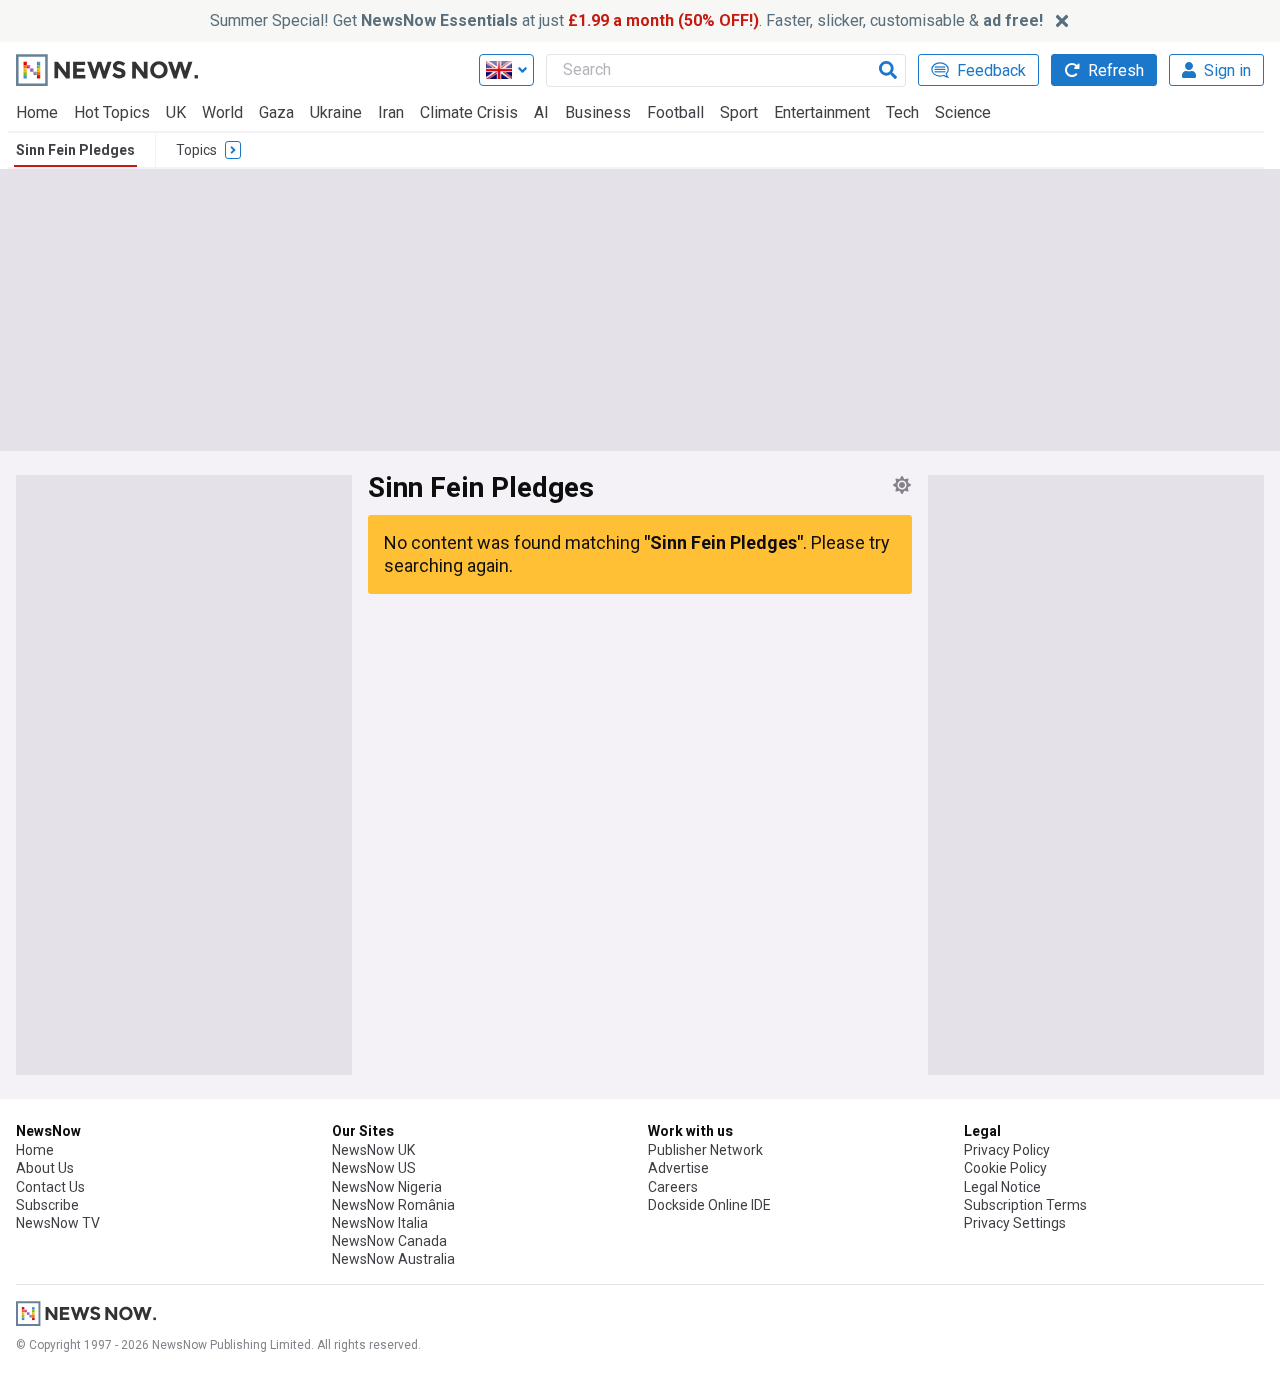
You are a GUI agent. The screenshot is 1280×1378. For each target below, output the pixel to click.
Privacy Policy (1007, 1150)
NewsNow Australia (393, 1259)
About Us (45, 1168)
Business (598, 112)
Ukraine (336, 112)
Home (37, 112)
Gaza (276, 112)
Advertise (678, 1168)
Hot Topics (112, 112)
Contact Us (50, 1187)
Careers (673, 1187)
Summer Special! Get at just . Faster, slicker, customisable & (626, 20)
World (222, 112)
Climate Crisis (469, 112)
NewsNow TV (58, 1223)
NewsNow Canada (389, 1241)
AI (541, 112)
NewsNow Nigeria (387, 1187)
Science (963, 112)
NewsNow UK (373, 1150)
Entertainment (822, 112)
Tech (902, 112)
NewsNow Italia (380, 1223)
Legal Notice (1002, 1187)
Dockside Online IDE (709, 1205)
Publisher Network (705, 1150)
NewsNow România (393, 1205)
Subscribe (47, 1205)
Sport (739, 112)
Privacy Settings (1015, 1223)
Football (675, 112)
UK (176, 112)
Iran (391, 112)
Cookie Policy (1005, 1168)
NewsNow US (374, 1168)
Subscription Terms (1025, 1205)
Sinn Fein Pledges (75, 150)
